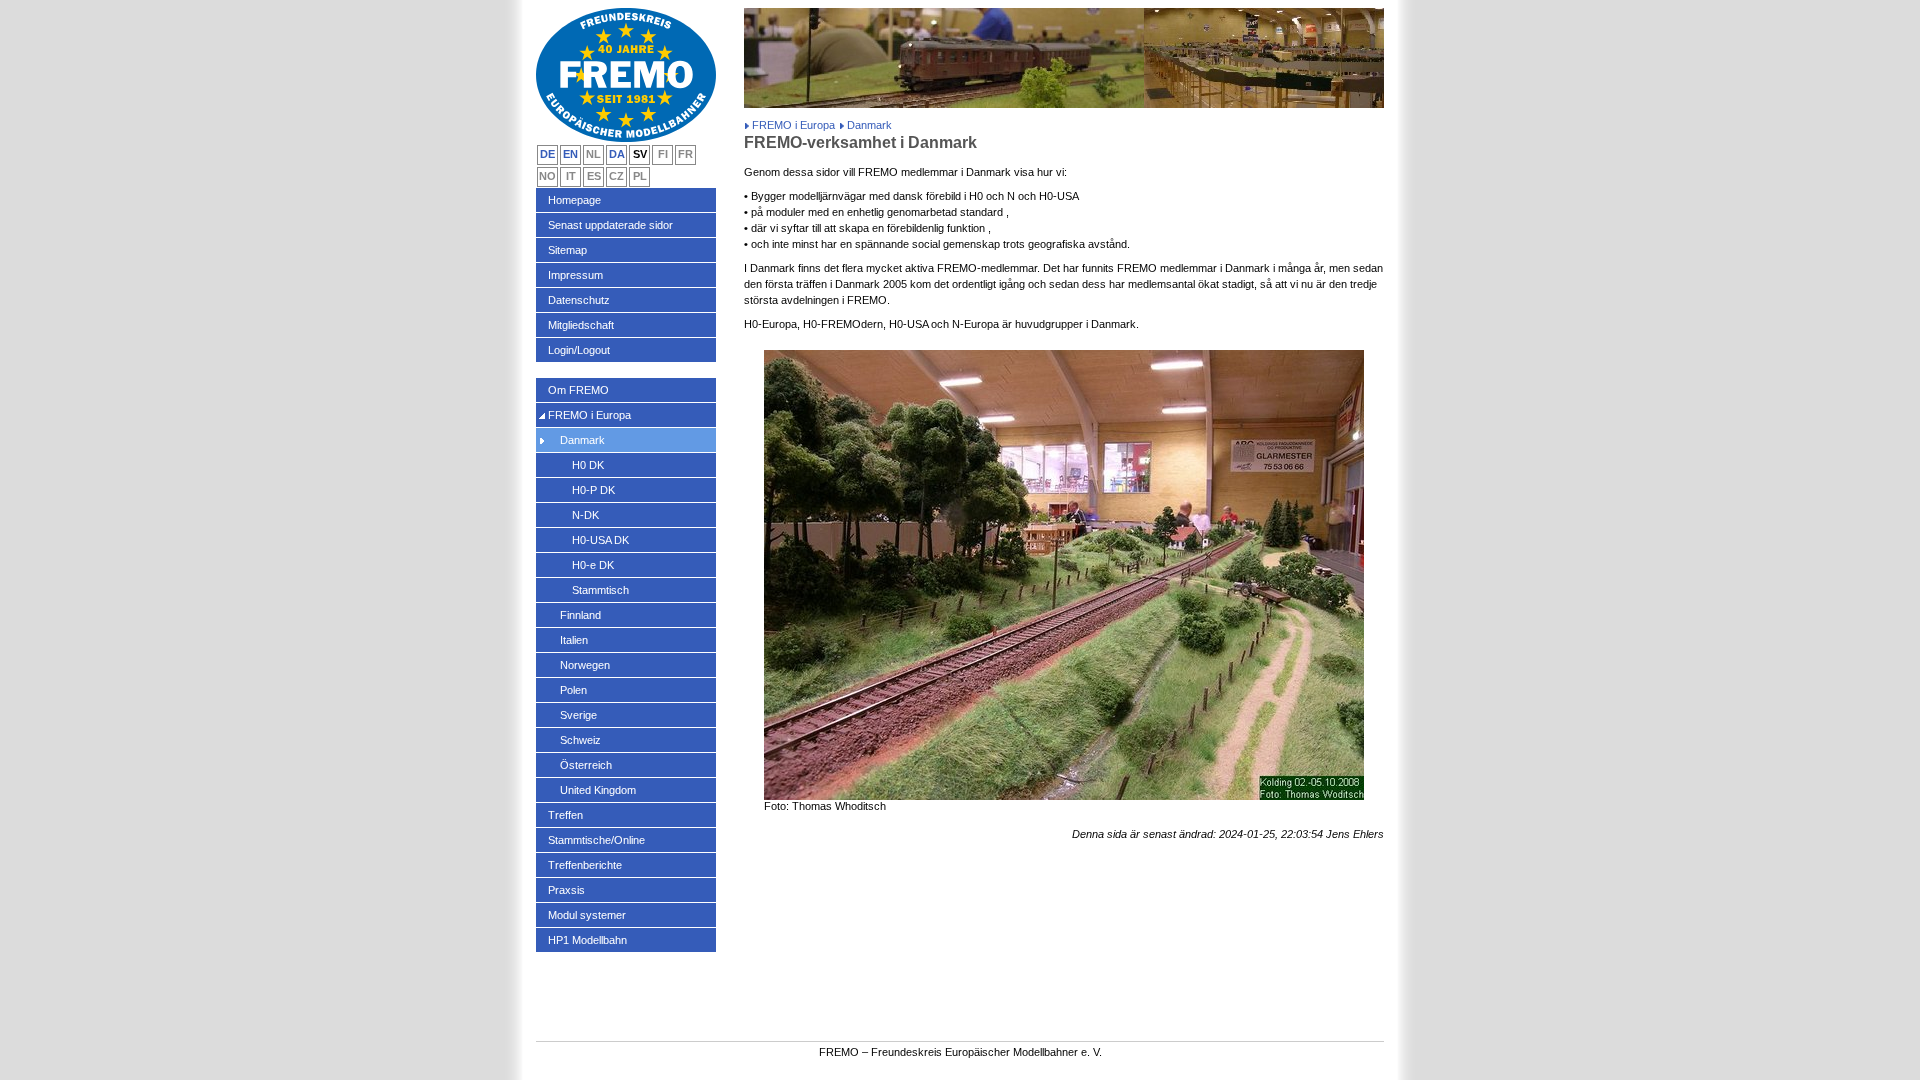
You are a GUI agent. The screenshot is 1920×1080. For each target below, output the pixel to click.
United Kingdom (598, 790)
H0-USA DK (600, 540)
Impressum (575, 275)
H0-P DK (593, 490)
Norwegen (585, 665)
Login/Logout (579, 350)
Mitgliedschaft (581, 325)
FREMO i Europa (793, 125)
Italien (574, 640)
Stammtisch (600, 590)
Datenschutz (579, 300)
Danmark (582, 440)
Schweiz (580, 740)
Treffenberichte (585, 865)
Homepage (574, 200)
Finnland (580, 615)
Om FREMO (578, 390)
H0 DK (588, 465)
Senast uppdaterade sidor (610, 225)
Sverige (578, 715)
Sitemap (567, 250)
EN (570, 154)
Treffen (565, 815)
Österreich (586, 765)
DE (547, 154)
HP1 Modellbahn (587, 940)
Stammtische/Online (596, 840)
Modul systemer (587, 915)
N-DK (585, 515)
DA (617, 154)
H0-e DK (593, 565)
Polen (573, 690)
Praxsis (566, 890)
